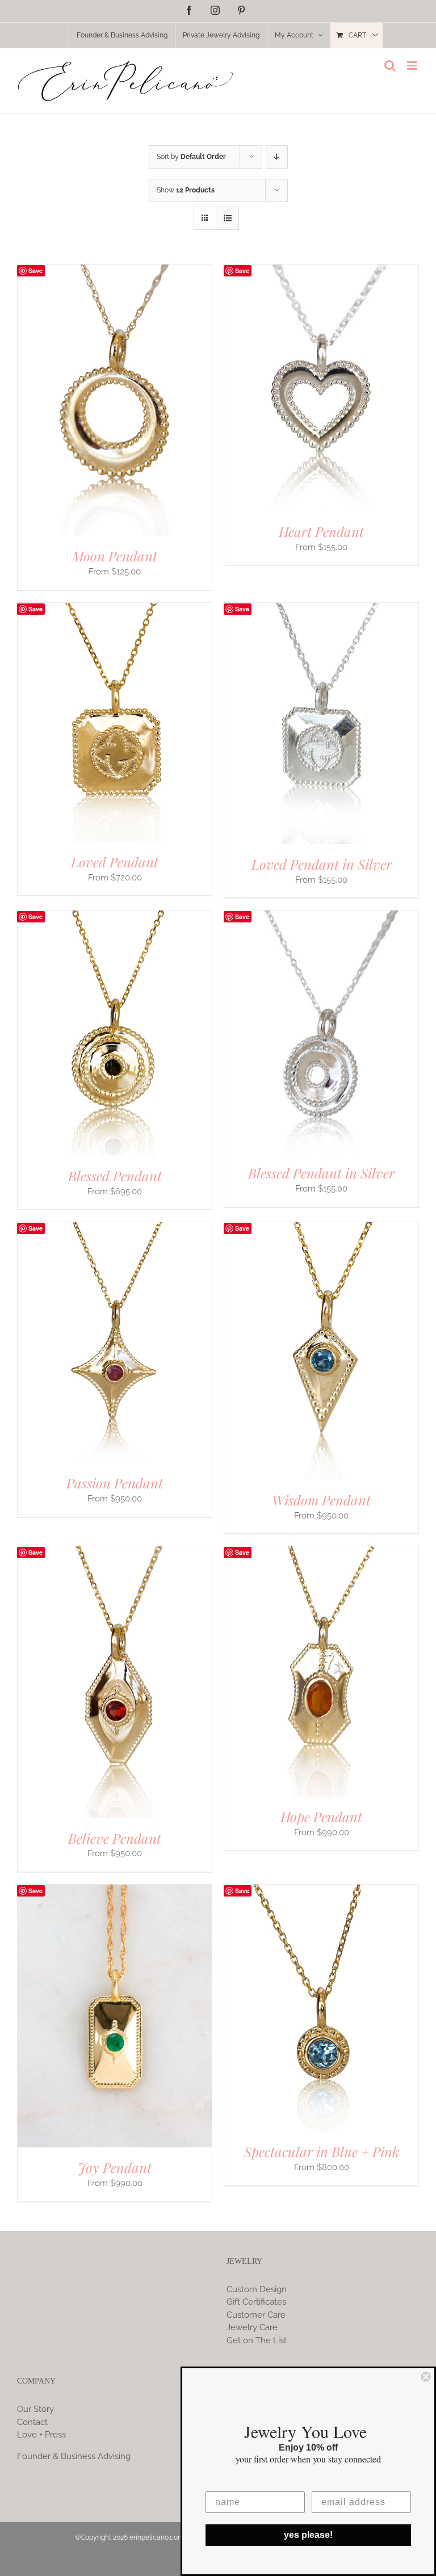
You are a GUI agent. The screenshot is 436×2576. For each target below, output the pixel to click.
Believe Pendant (115, 1838)
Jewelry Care (252, 2327)
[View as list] (227, 218)
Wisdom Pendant (321, 1500)
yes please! (308, 2535)
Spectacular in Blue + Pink (322, 2151)
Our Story (35, 2409)
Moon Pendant (115, 556)
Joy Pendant (115, 2167)
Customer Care (256, 2315)
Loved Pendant (115, 862)
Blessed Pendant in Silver (321, 1173)
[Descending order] (277, 157)
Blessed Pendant (115, 1176)
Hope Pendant (321, 1816)
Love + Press (41, 2435)
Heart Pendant (321, 531)
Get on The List (257, 2340)
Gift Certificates (256, 2302)
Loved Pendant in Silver (322, 864)
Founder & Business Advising (74, 2456)
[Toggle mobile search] (390, 66)
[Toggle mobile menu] (413, 66)
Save (35, 270)
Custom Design (257, 2289)
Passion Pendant (115, 1483)
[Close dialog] (426, 2377)
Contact (32, 2422)
